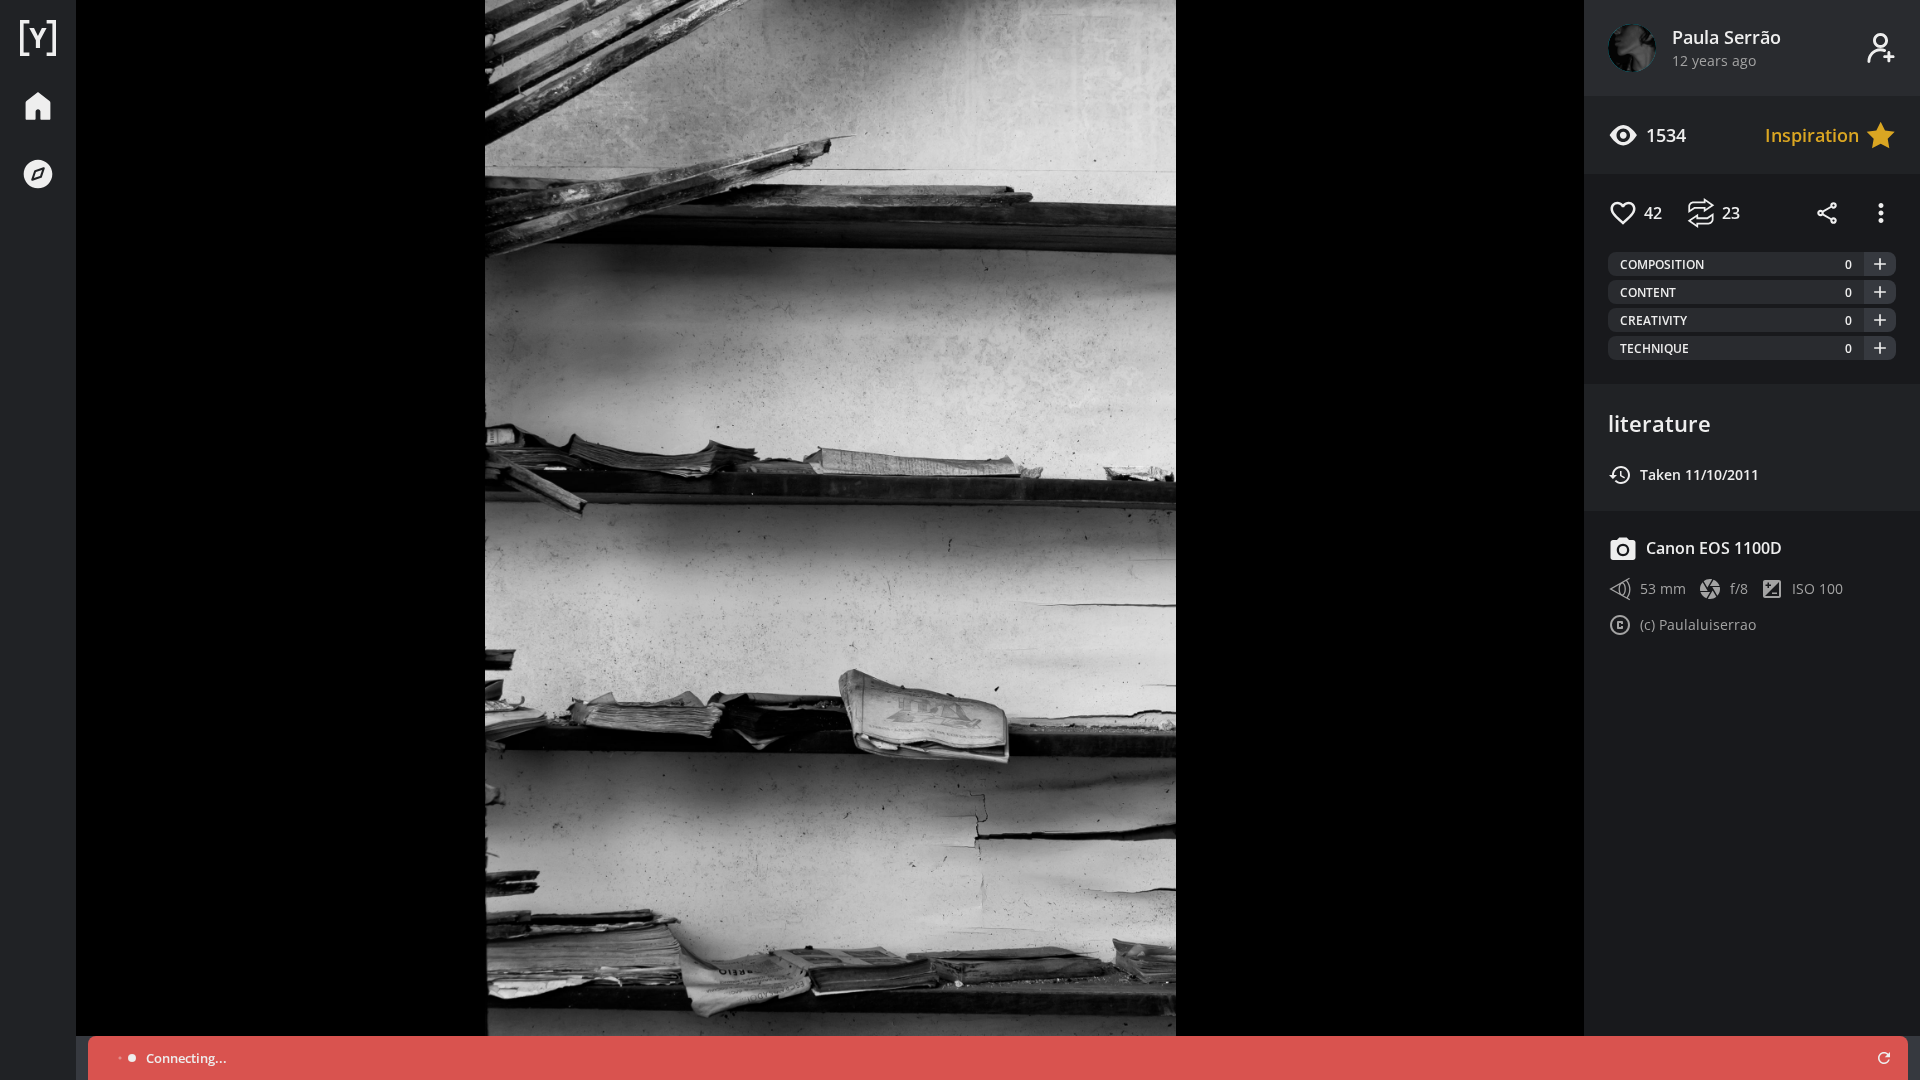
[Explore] (38, 174)
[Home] (38, 38)
